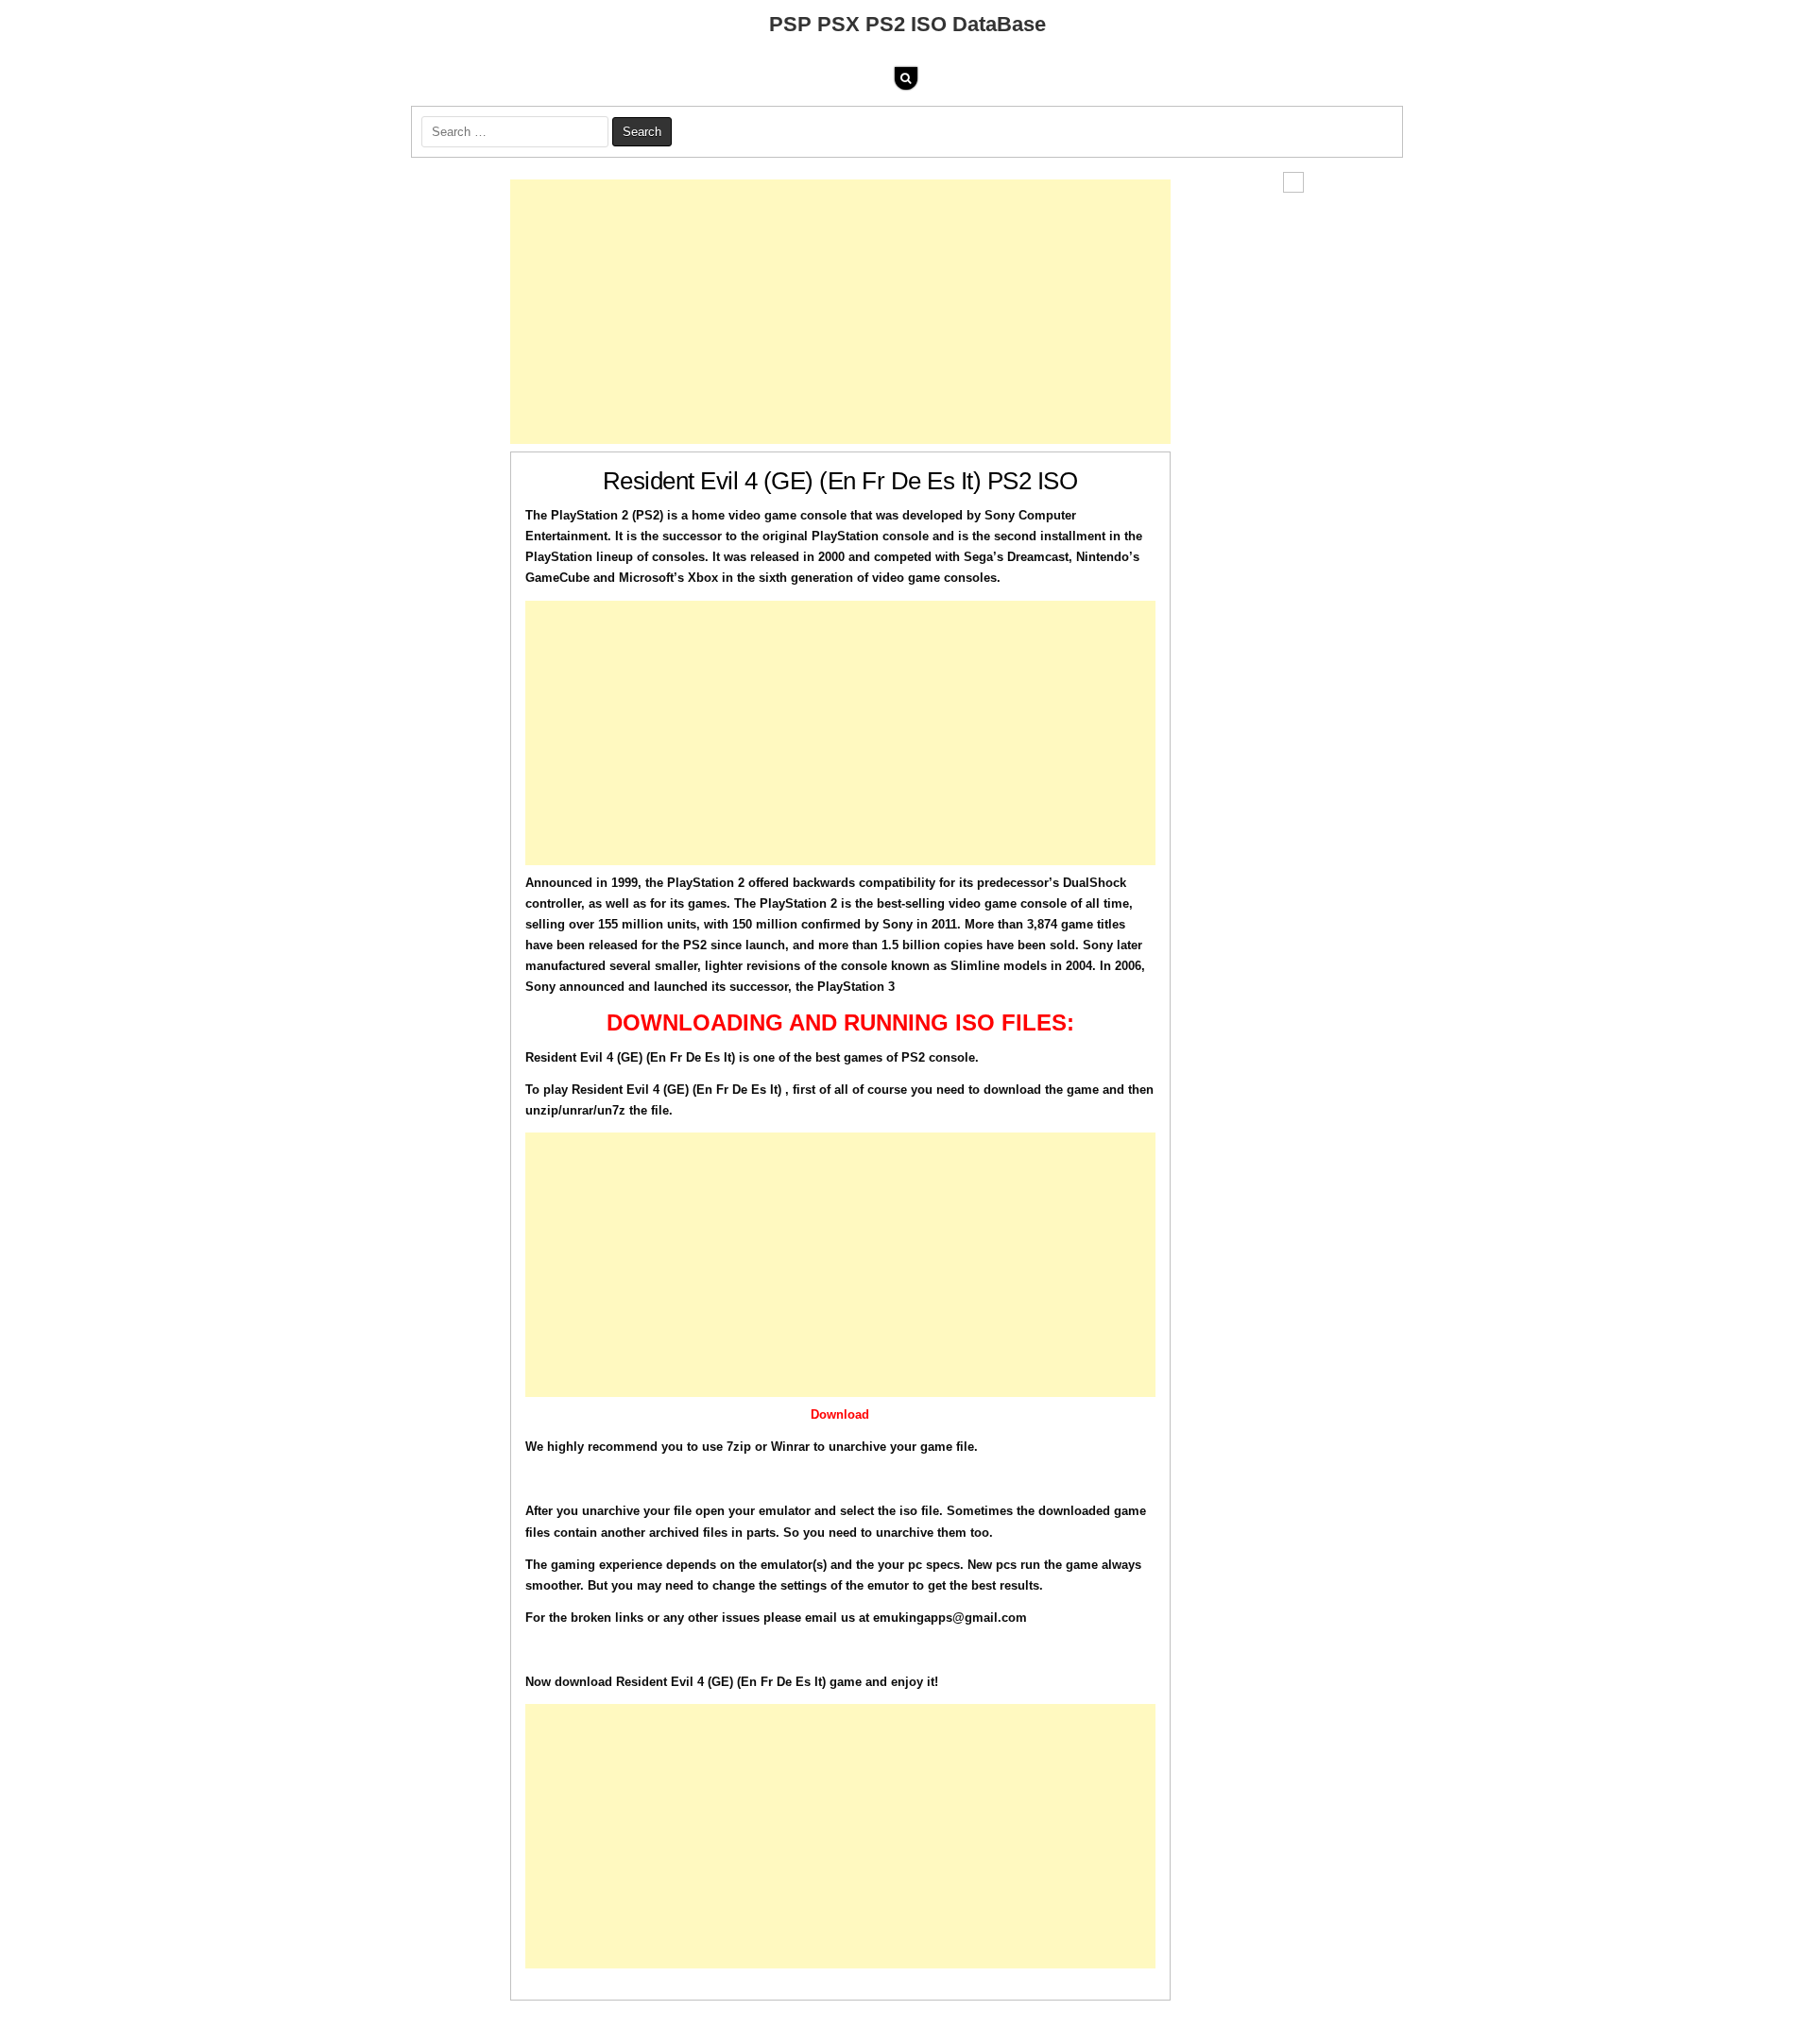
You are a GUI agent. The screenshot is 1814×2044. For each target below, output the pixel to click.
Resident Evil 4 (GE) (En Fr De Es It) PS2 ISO (840, 481)
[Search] (906, 78)
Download (840, 1414)
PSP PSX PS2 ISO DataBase (907, 24)
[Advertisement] (840, 312)
